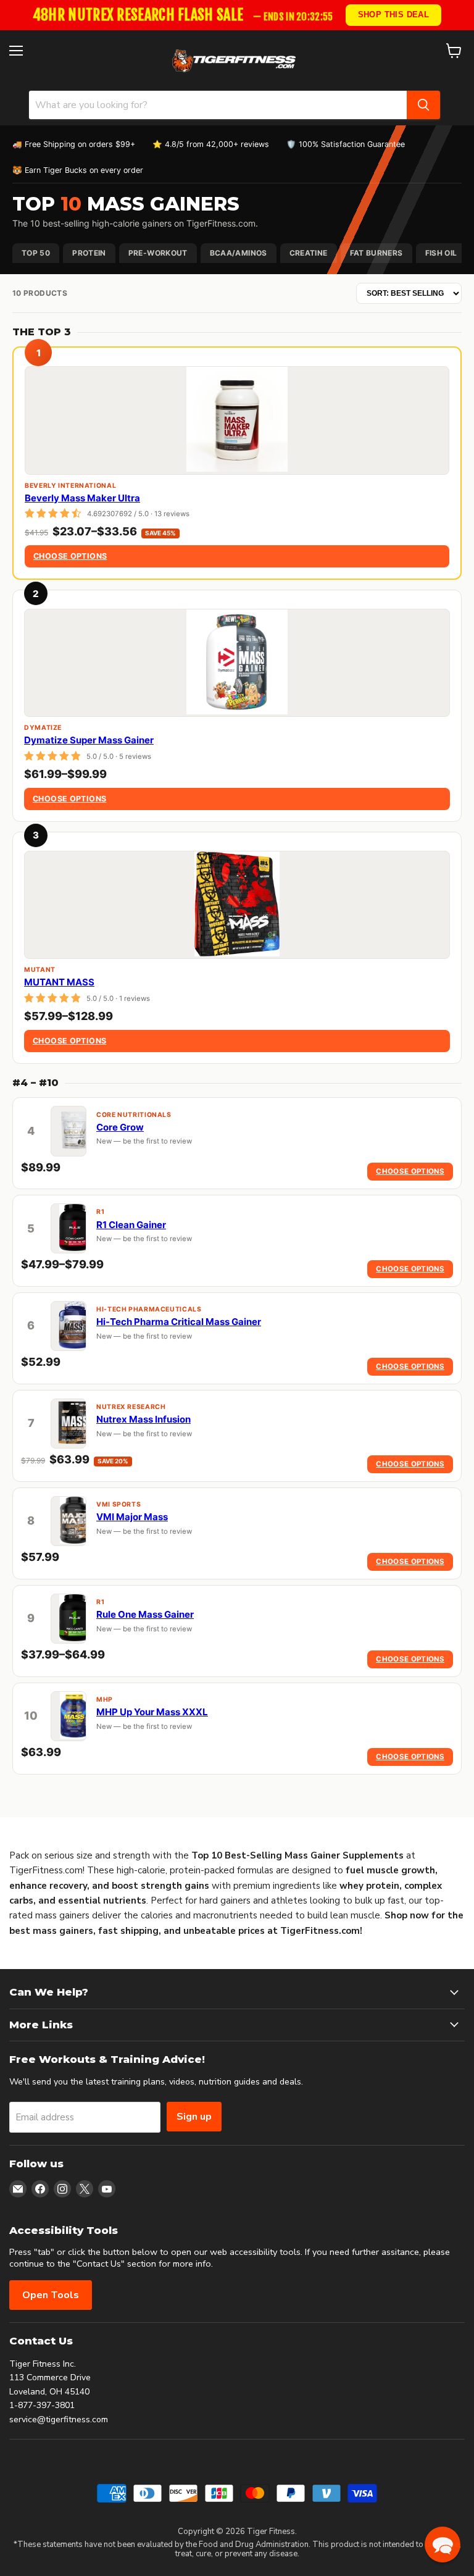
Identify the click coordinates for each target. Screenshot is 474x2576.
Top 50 (36, 253)
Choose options (70, 556)
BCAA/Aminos (239, 253)
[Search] (423, 105)
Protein (89, 253)
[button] (443, 2545)
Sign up (194, 2117)
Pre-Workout (158, 253)
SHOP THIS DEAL (394, 15)
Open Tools (51, 2295)
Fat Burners (376, 253)
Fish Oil (441, 253)
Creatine (309, 253)
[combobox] (218, 105)
